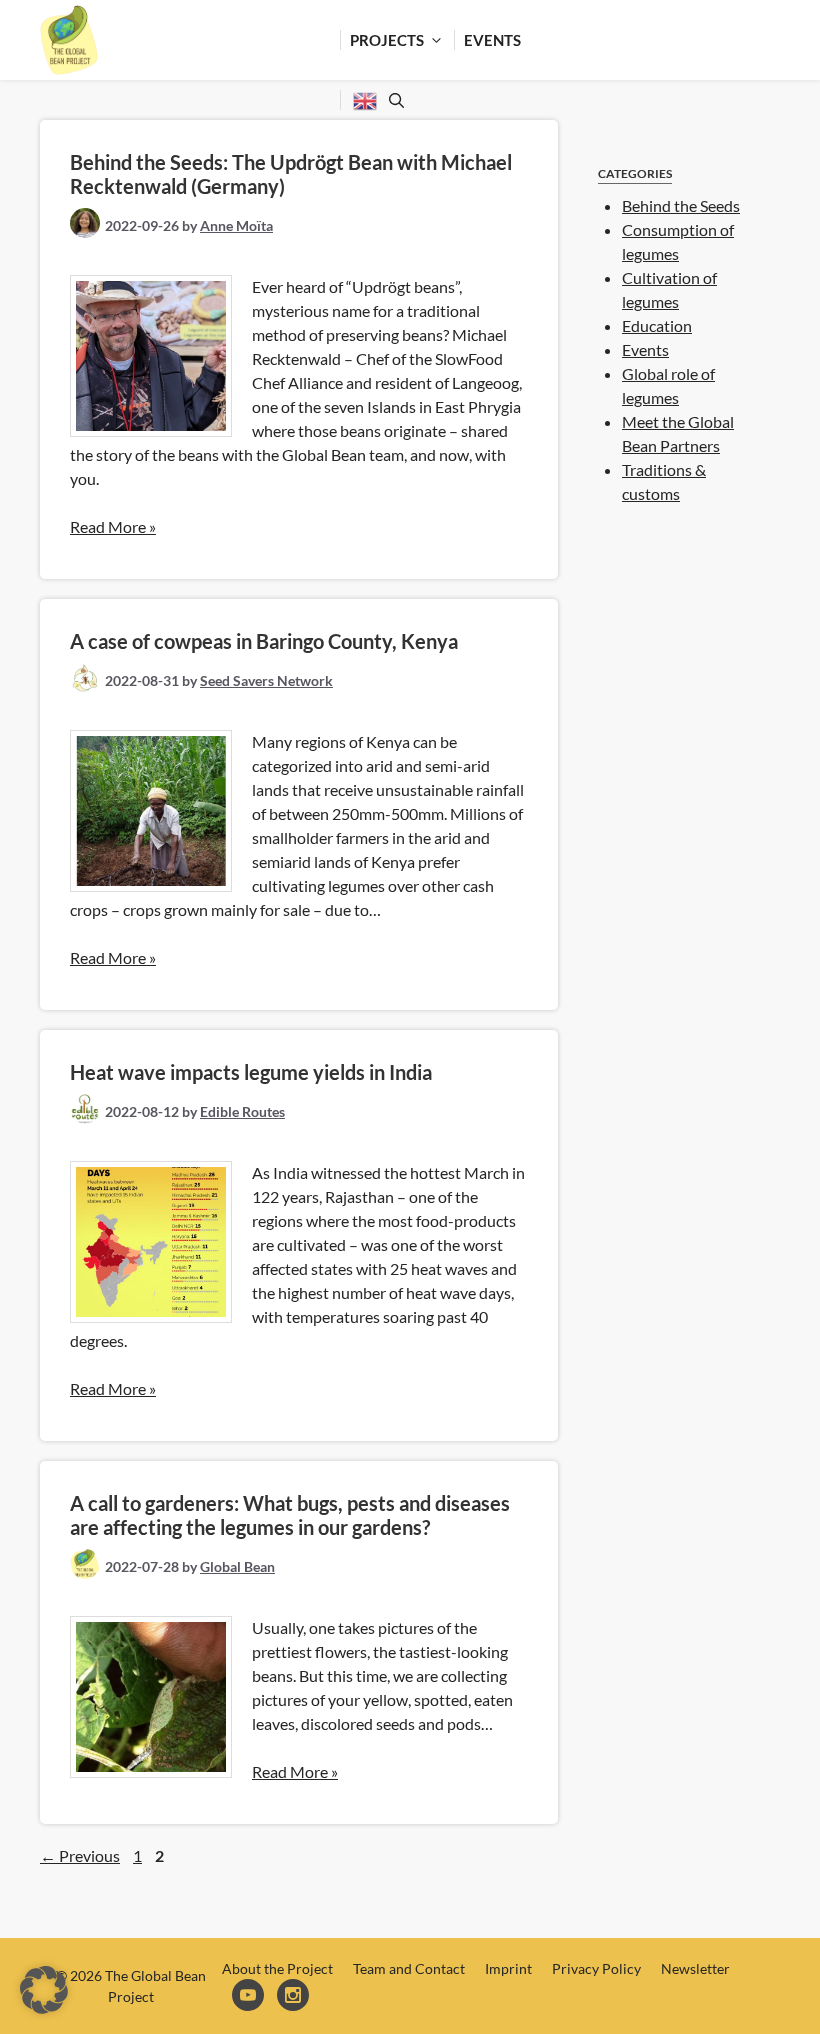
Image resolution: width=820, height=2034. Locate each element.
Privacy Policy (596, 1968)
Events (492, 40)
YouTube (249, 1996)
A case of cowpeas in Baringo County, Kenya (264, 641)
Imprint (508, 1968)
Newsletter (695, 1968)
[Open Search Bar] (393, 100)
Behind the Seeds (681, 205)
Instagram (294, 1996)
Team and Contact (409, 1968)
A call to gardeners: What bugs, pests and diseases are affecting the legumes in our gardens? (290, 1515)
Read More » (113, 526)
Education (657, 325)
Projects (387, 40)
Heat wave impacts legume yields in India (251, 1072)
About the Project (277, 1968)
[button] (44, 1990)
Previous (80, 1855)
